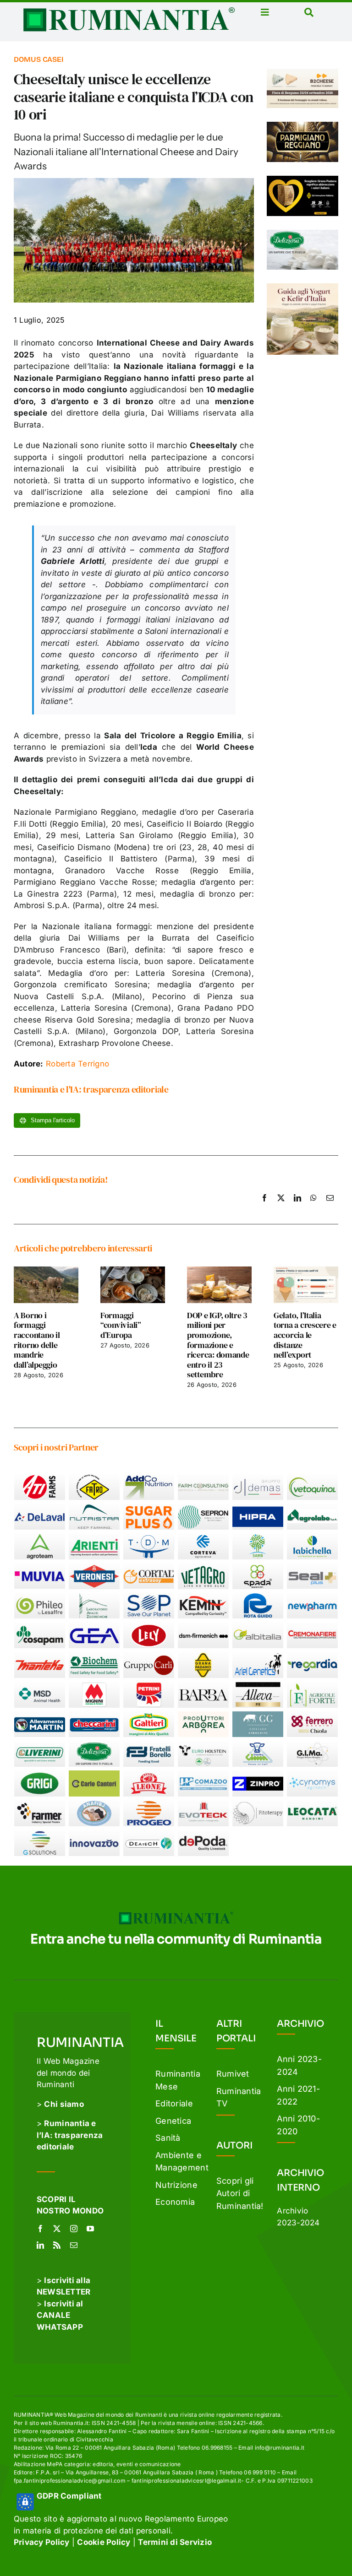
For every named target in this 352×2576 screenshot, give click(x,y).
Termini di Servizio (175, 2542)
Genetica (173, 2121)
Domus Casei (38, 59)
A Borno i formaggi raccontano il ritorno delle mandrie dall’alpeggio (37, 1340)
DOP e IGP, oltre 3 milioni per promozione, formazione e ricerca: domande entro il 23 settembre (218, 1345)
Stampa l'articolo (52, 1120)
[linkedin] (40, 2245)
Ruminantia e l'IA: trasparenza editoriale (91, 1089)
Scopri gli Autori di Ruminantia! (240, 2193)
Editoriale (174, 2103)
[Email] (330, 1208)
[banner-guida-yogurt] (302, 287)
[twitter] (57, 2229)
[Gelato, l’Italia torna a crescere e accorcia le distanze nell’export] (306, 1271)
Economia (175, 2202)
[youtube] (90, 2229)
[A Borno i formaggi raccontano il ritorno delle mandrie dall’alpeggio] (46, 1271)
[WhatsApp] (313, 1208)
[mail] (74, 2245)
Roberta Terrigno (61, 1064)
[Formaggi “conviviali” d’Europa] (133, 1271)
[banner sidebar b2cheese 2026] (302, 72)
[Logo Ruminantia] (129, 11)
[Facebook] (264, 1208)
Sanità (168, 2138)
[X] (281, 1208)
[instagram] (74, 2229)
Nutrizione (176, 2185)
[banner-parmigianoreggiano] (302, 125)
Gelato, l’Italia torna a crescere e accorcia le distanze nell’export (305, 1335)
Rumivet (233, 2074)
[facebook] (40, 2229)
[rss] (57, 2245)
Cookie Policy (104, 2542)
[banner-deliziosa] (302, 233)
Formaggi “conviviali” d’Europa (121, 1325)
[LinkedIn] (297, 1208)
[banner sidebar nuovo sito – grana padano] (302, 179)
